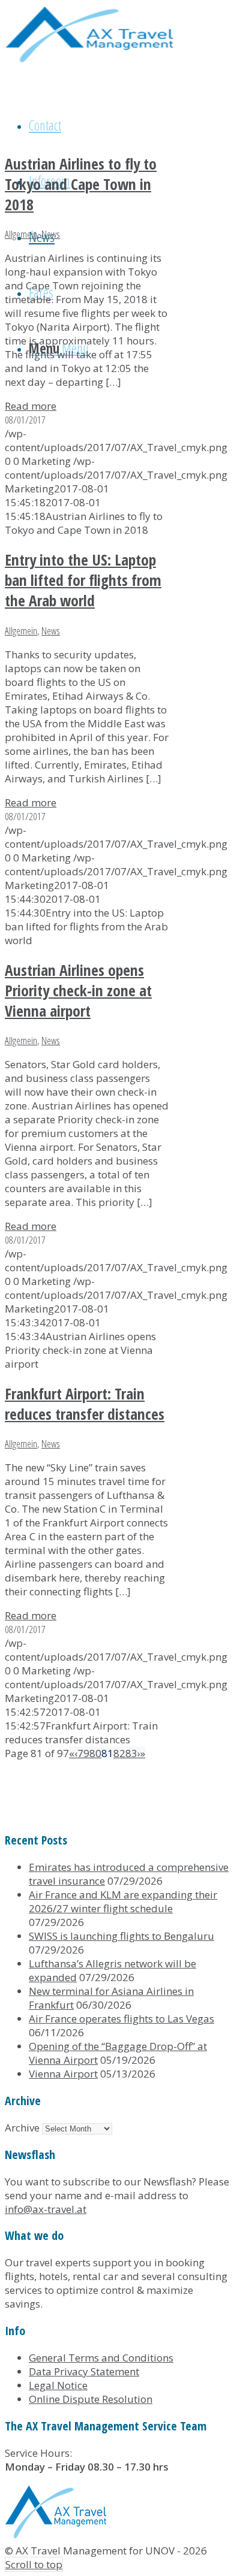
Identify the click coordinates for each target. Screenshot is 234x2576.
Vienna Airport (63, 2074)
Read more (31, 406)
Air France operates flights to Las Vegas (121, 2019)
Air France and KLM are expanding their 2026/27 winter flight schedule (123, 1901)
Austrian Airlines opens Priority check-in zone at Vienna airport (78, 990)
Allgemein (21, 234)
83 (131, 1753)
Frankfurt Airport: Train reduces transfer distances (85, 1404)
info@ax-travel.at (46, 2209)
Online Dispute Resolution (91, 2399)
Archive (22, 2128)
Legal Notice (58, 2385)
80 (95, 1753)
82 (119, 1753)
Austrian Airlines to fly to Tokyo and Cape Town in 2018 (81, 184)
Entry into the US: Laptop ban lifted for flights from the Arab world (83, 580)
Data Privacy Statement (84, 2371)
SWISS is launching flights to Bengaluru (121, 1936)
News (51, 234)
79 (83, 1753)
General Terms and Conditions (101, 2358)
